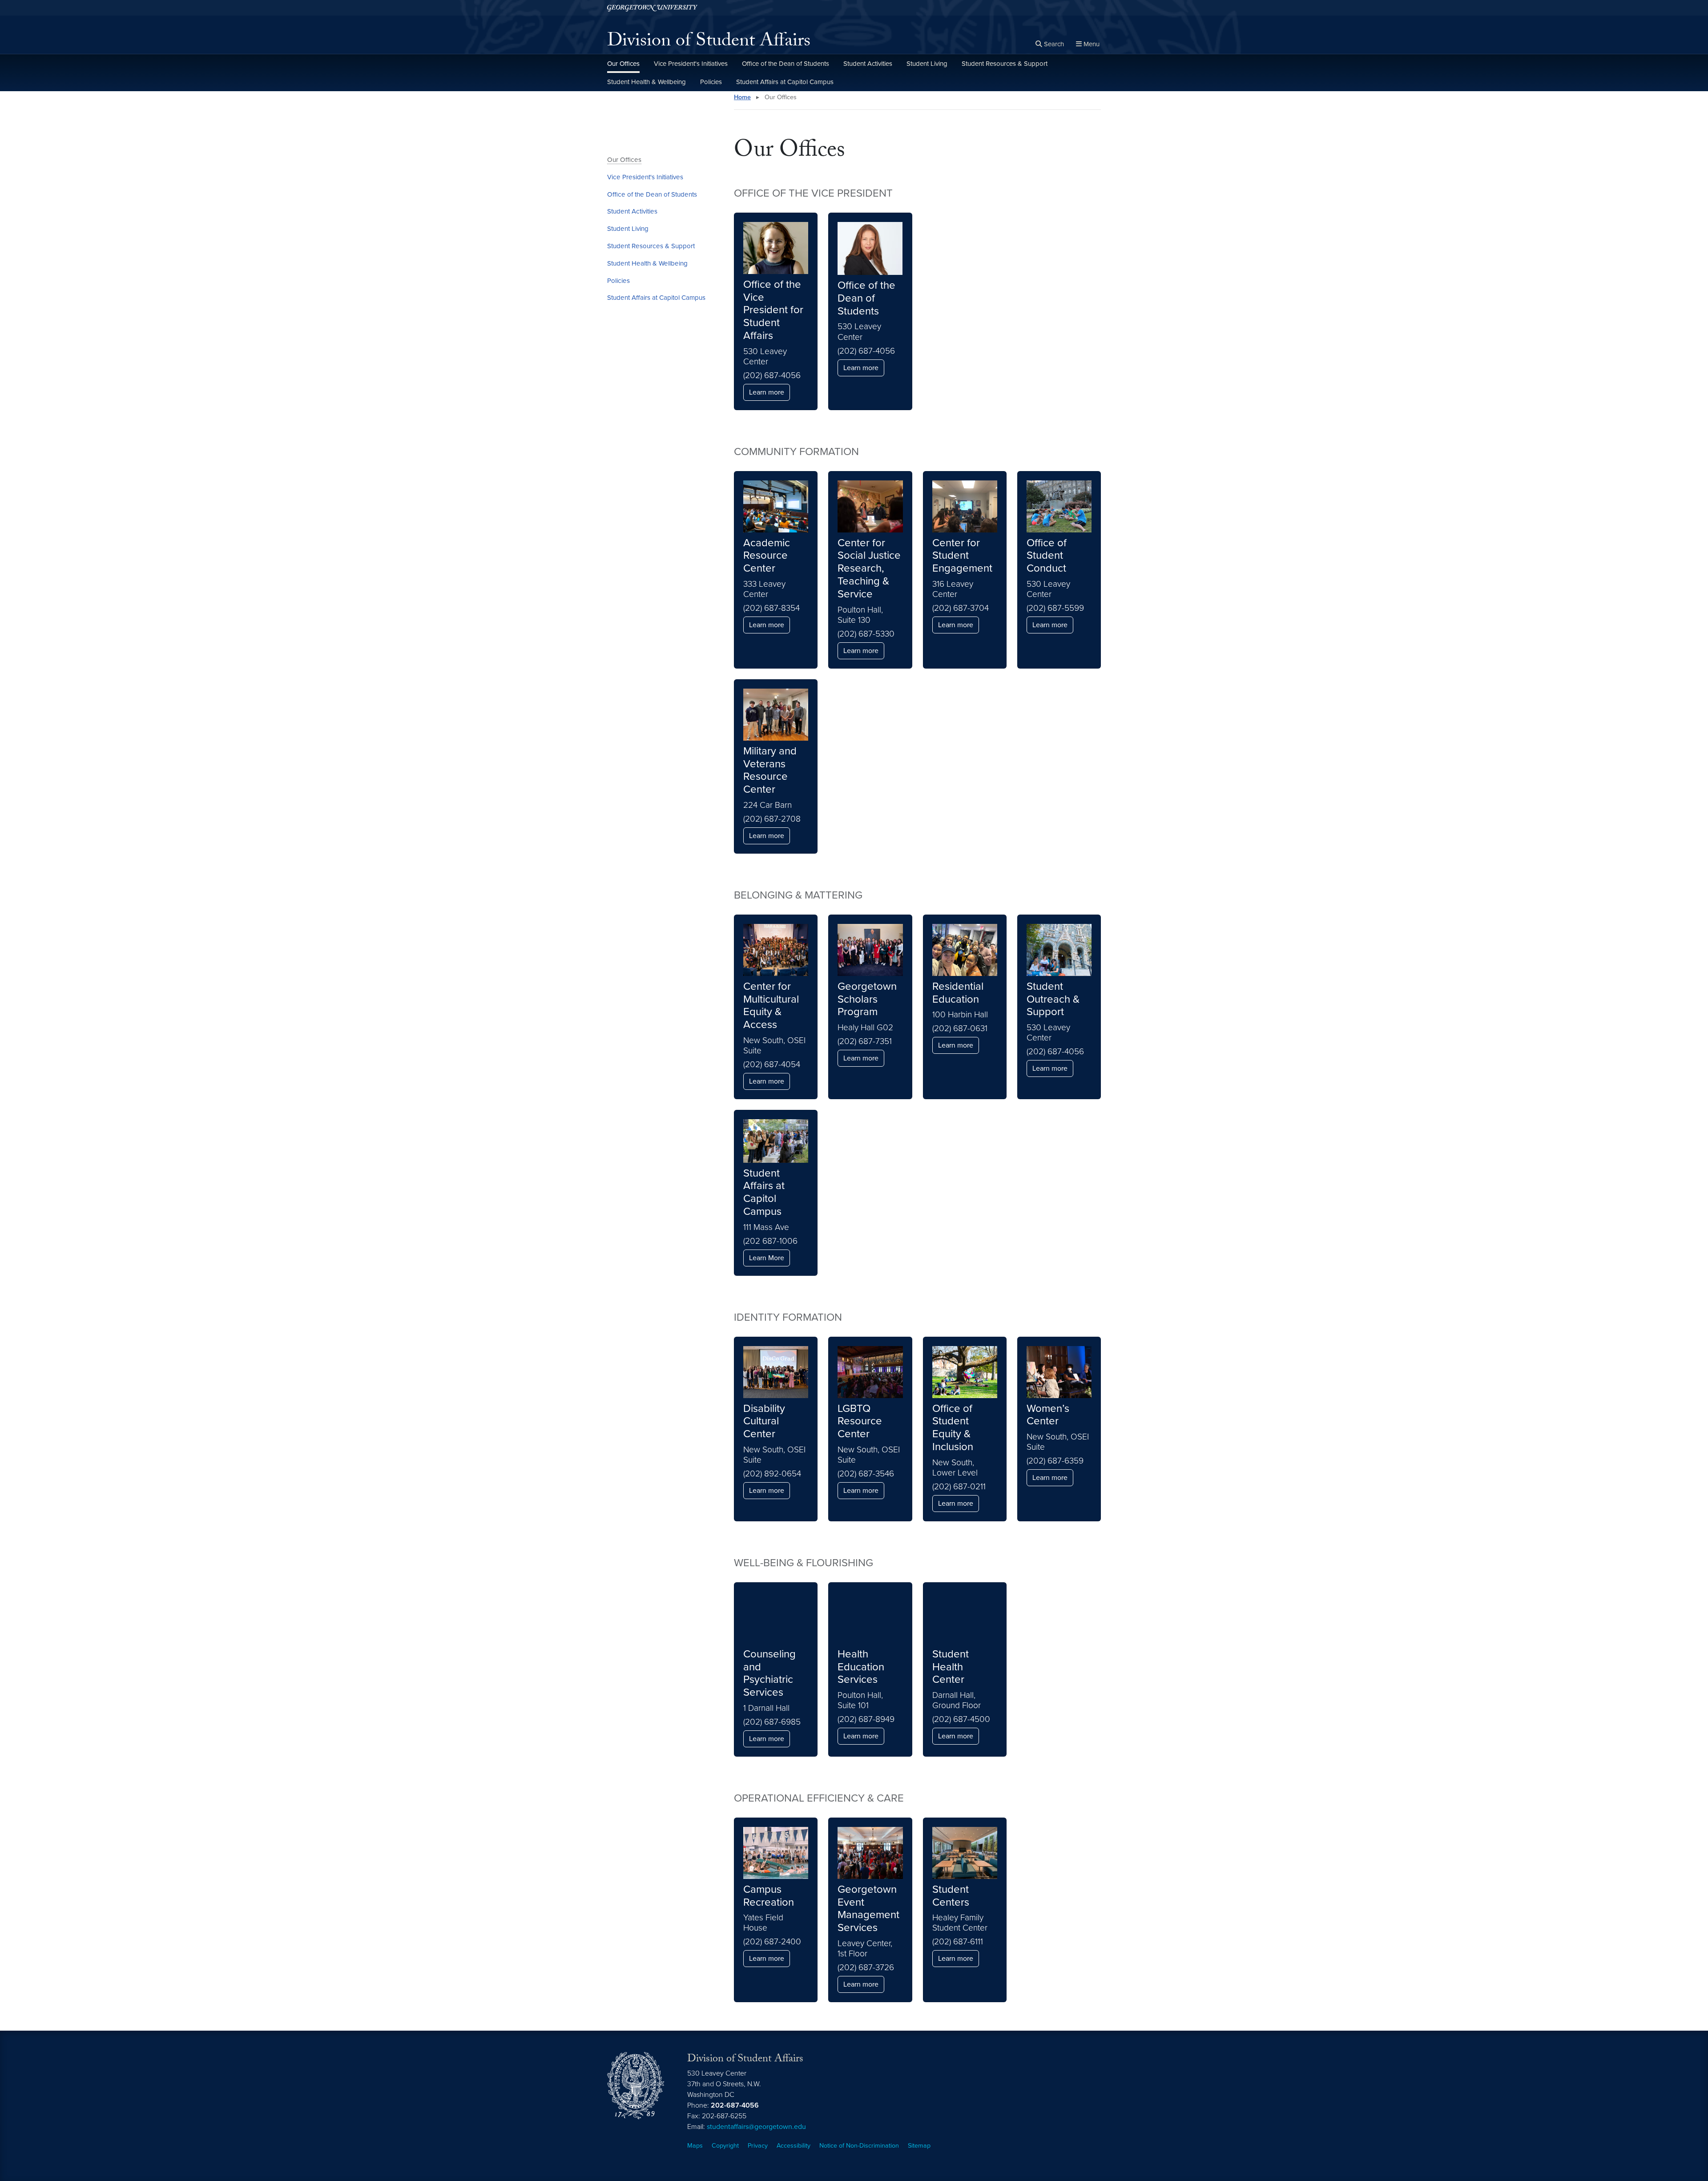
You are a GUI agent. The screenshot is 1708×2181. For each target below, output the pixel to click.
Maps (695, 2146)
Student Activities (868, 64)
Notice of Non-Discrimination (859, 2146)
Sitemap (919, 2146)
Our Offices (623, 64)
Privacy (758, 2146)
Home (742, 97)
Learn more (767, 392)
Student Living (927, 64)
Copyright (725, 2146)
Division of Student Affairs (709, 43)
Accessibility (794, 2146)
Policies (711, 82)
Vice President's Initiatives (691, 64)
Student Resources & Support (1005, 64)
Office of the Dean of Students (786, 64)
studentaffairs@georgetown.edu (756, 2127)
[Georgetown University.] (652, 8)
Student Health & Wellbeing (647, 82)
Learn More (767, 1258)
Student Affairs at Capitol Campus (785, 82)
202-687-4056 (735, 2105)
